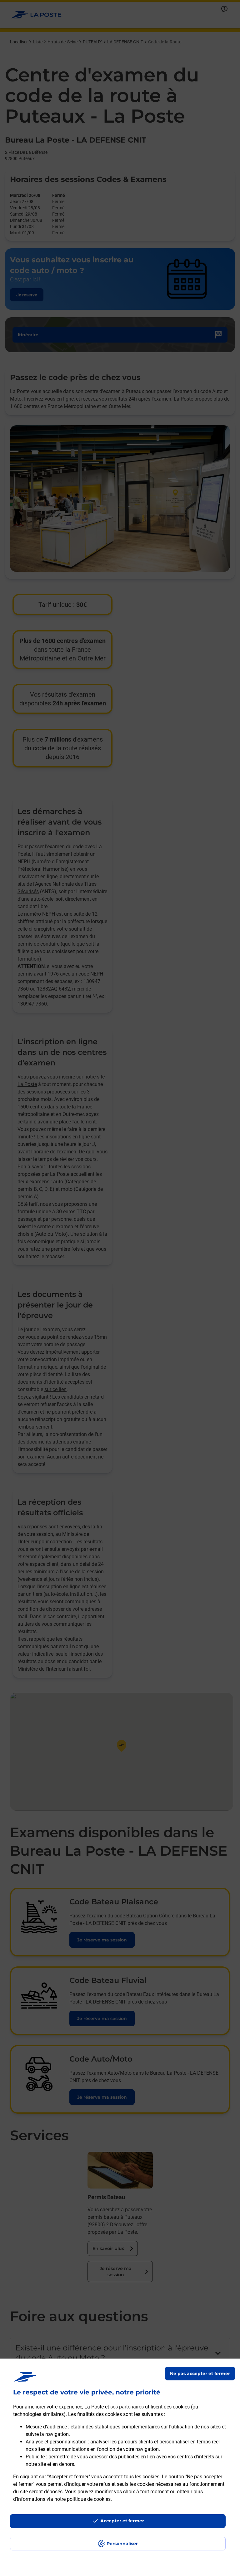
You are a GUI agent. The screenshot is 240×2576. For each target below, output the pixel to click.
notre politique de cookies (82, 2499)
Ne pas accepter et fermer (200, 2374)
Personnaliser (122, 2544)
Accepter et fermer (122, 2521)
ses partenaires (127, 2407)
